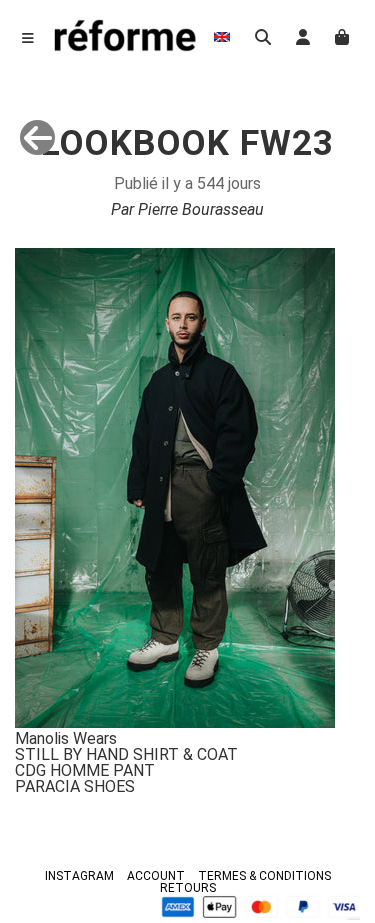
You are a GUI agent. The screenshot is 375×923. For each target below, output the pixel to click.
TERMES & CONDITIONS (264, 876)
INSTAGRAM (79, 876)
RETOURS (188, 888)
